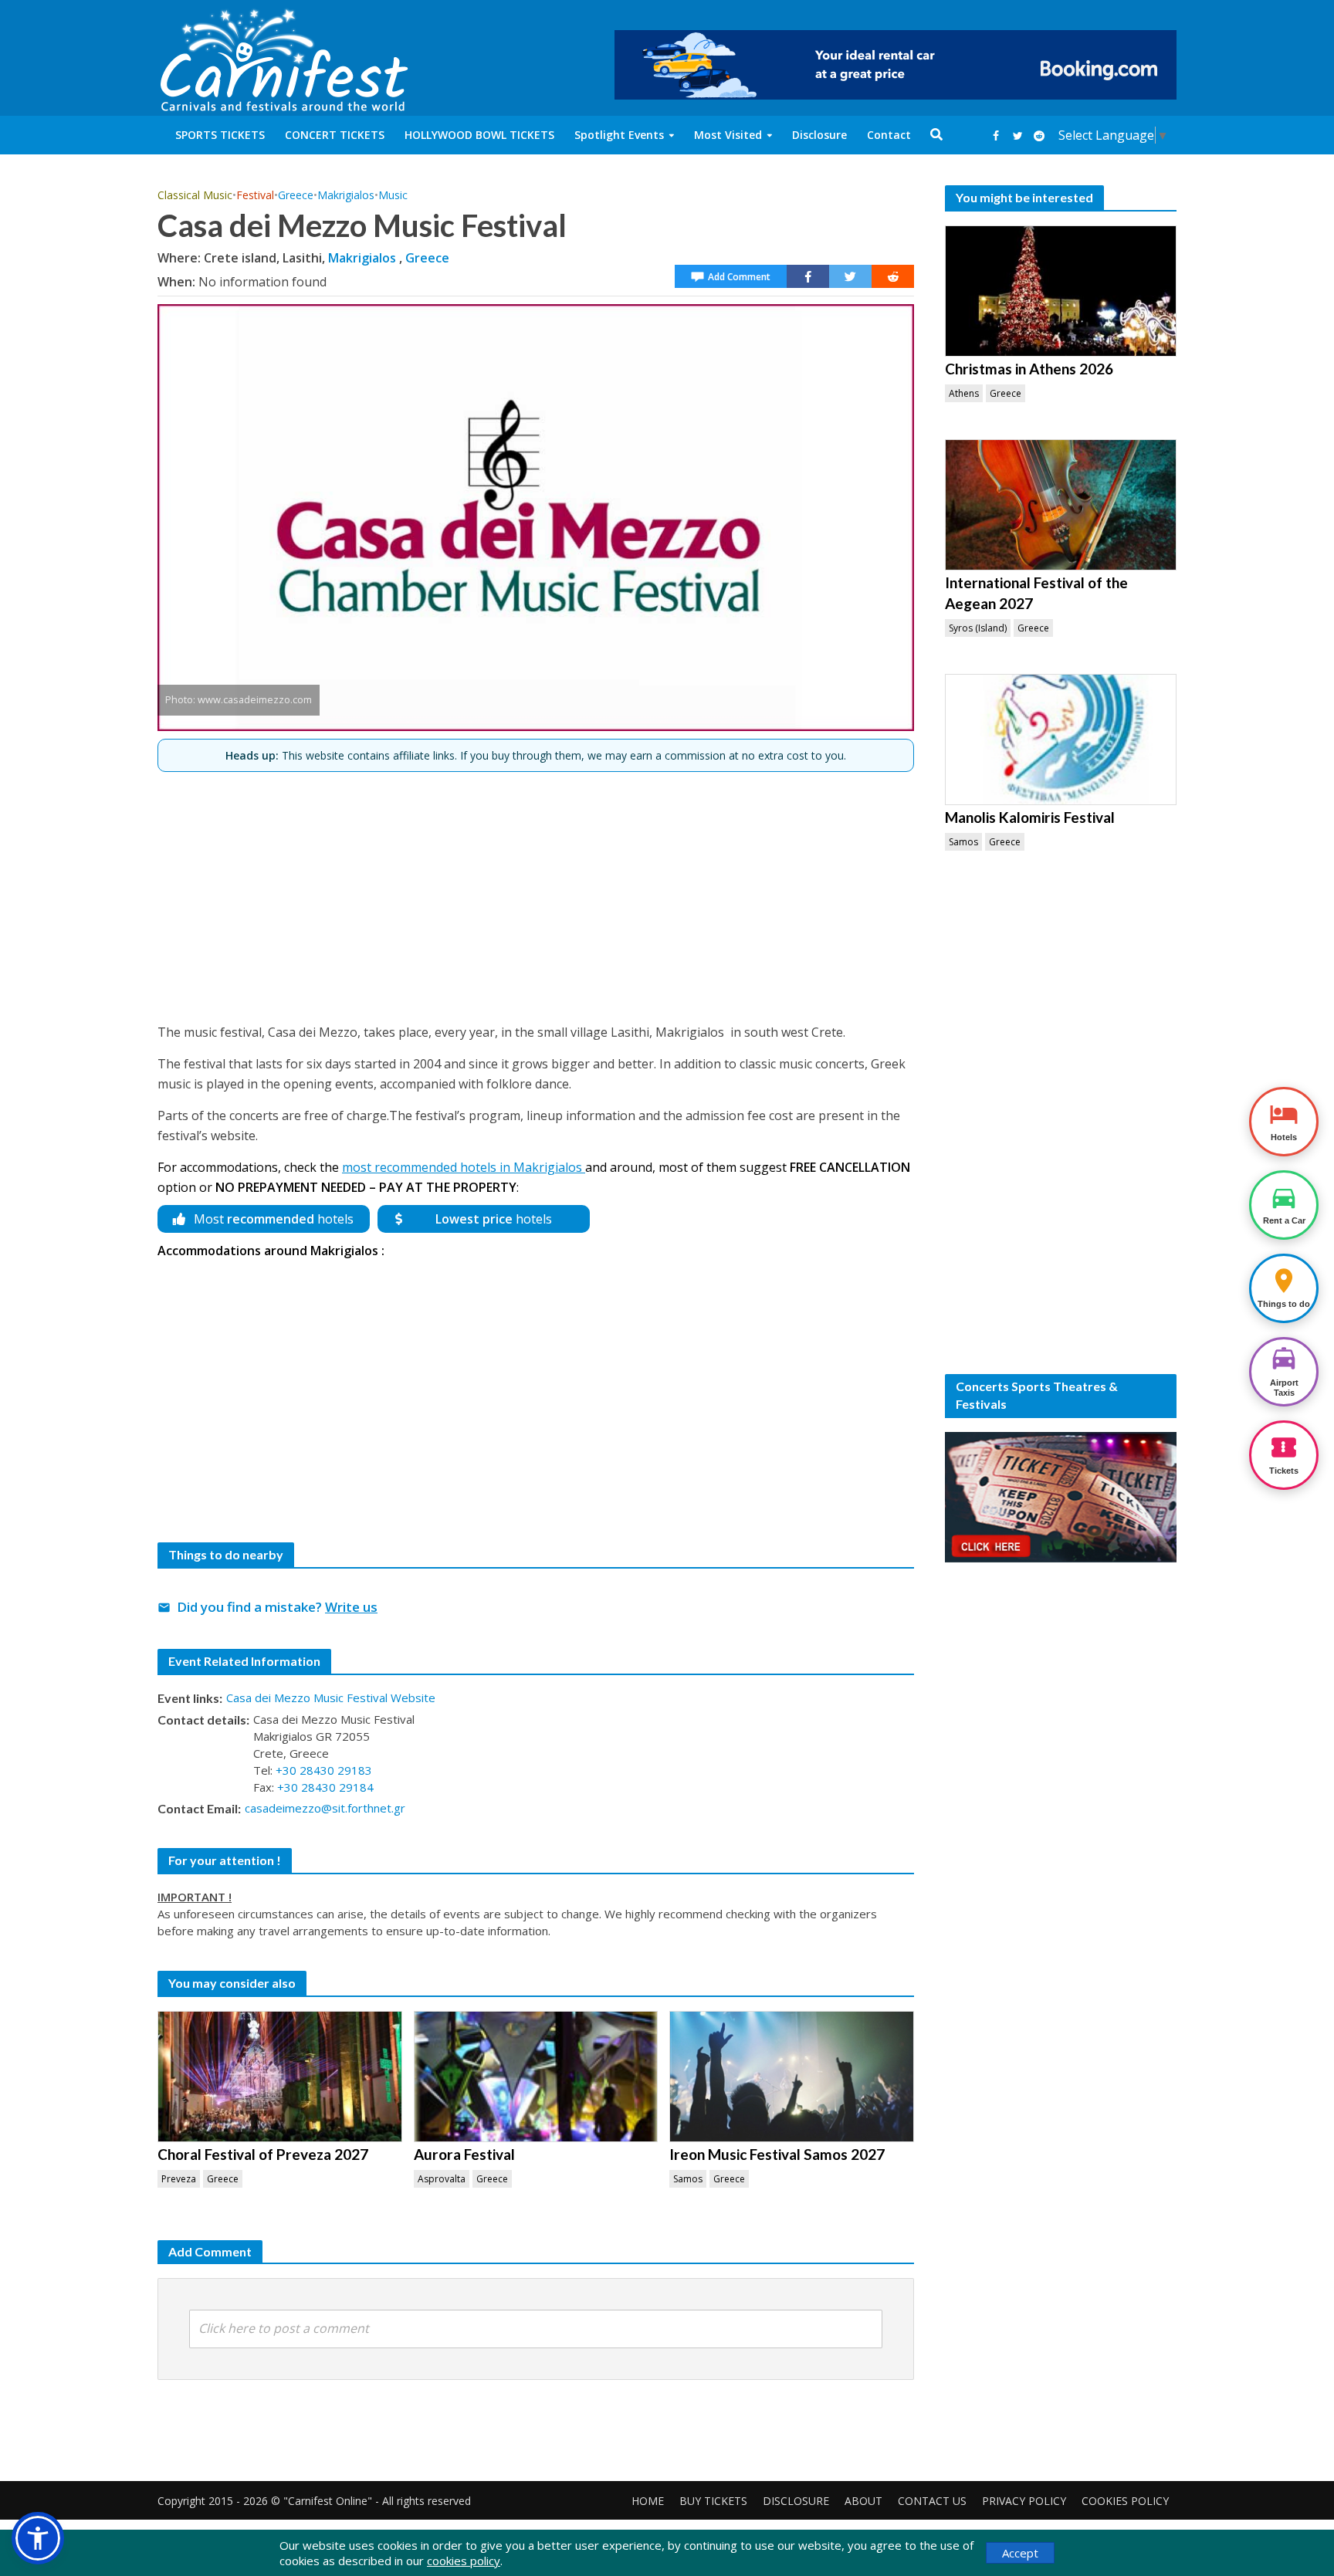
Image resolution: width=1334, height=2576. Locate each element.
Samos (688, 2179)
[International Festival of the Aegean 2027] (1061, 505)
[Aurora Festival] (536, 2077)
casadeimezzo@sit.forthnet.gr (325, 1808)
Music (393, 195)
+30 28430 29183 (324, 1770)
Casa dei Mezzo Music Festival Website (331, 1698)
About (863, 2501)
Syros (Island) (978, 628)
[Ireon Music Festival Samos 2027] (792, 2077)
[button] (38, 2538)
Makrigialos (346, 195)
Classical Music (195, 195)
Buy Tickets (713, 2501)
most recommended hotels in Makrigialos (464, 1167)
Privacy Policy (1024, 2501)
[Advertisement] (536, 891)
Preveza (179, 2179)
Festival (255, 195)
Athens (964, 393)
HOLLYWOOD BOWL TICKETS (479, 135)
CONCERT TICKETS (335, 135)
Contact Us (932, 2501)
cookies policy (464, 2561)
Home (648, 2501)
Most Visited (728, 135)
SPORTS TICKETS (220, 135)
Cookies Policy (1125, 2501)
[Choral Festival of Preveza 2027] (280, 2077)
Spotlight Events (619, 135)
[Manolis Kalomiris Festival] (1061, 740)
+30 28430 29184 (325, 1787)
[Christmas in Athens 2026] (1061, 291)
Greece (296, 195)
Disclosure (819, 135)
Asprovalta (442, 2179)
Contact (889, 135)
